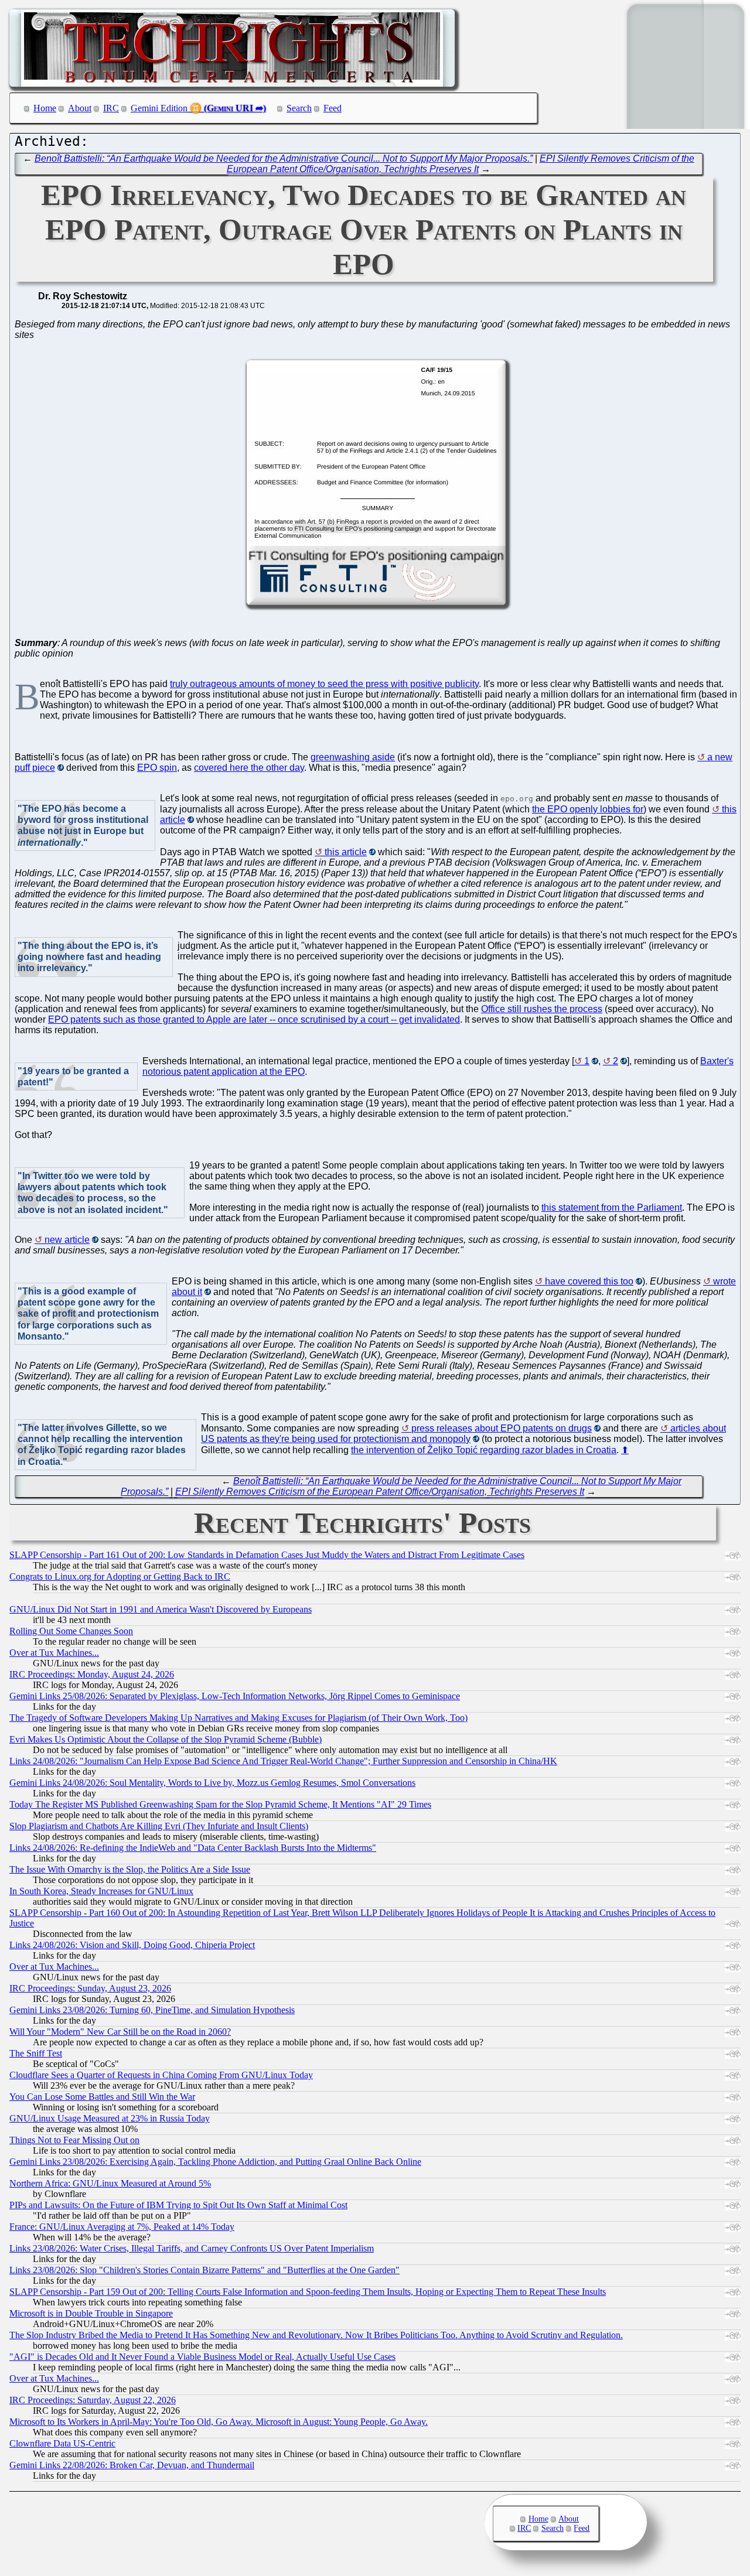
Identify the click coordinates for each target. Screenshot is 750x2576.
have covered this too (589, 1281)
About (80, 108)
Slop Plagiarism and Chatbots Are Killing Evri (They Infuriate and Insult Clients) (159, 1826)
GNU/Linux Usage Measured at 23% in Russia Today (110, 2118)
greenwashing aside (353, 757)
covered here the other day (249, 768)
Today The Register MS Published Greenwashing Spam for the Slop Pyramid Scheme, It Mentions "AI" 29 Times (220, 1804)
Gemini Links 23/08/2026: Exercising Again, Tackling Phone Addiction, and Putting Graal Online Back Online (215, 2162)
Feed (333, 108)
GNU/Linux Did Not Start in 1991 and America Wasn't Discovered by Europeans (161, 1609)
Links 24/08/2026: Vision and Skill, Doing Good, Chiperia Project (132, 1945)
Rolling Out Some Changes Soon (71, 1631)
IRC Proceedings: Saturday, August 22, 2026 (93, 2400)
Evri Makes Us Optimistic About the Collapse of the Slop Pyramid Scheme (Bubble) (166, 1739)
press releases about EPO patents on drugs (502, 1428)
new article (67, 1240)
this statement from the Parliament (612, 1207)
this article (346, 852)
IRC (111, 108)
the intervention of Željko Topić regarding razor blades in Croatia (484, 1450)
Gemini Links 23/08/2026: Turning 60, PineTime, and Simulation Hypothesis (152, 2010)
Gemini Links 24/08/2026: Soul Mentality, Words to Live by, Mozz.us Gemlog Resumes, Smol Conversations (212, 1783)
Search (299, 108)
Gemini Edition (159, 108)
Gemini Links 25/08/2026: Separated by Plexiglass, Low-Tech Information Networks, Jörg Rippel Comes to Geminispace (235, 1696)
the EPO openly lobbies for (588, 809)
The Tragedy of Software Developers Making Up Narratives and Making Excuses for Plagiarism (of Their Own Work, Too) (238, 1718)
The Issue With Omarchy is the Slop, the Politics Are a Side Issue (130, 1869)
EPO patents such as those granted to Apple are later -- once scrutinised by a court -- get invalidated (254, 1019)
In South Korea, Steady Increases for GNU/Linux (101, 1891)
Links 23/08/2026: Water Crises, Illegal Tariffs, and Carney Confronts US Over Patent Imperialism (192, 2248)
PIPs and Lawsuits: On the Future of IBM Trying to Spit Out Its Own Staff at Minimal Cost (178, 2205)
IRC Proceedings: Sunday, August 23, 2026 (90, 1988)
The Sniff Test (36, 2053)
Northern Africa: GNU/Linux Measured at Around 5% (110, 2183)
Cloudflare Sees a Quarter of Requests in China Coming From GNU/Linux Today (161, 2075)
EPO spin (157, 768)
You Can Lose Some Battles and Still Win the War (102, 2097)
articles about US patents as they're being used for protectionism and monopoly (463, 1434)
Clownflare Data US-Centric (62, 2443)
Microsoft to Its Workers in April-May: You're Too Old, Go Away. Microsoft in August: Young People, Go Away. (219, 2422)
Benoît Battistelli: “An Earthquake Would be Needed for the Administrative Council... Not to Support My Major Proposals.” (284, 158)
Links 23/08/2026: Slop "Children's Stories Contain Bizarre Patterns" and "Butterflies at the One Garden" (204, 2270)
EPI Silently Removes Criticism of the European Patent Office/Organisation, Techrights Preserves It (461, 164)
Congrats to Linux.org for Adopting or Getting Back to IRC (120, 1576)
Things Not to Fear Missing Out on (74, 2140)
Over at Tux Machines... (54, 1653)
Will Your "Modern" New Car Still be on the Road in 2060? (120, 2032)
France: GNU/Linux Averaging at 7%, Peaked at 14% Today (122, 2227)
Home (45, 108)
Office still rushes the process (542, 1009)
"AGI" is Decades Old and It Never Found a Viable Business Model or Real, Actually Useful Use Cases (202, 2357)
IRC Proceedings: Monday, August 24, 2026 (92, 1674)
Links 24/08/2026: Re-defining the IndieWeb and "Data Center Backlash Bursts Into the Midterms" (193, 1848)
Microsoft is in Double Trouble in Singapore (91, 2313)
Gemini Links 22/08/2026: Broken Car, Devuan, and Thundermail (132, 2465)
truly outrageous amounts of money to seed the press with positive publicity (324, 684)
